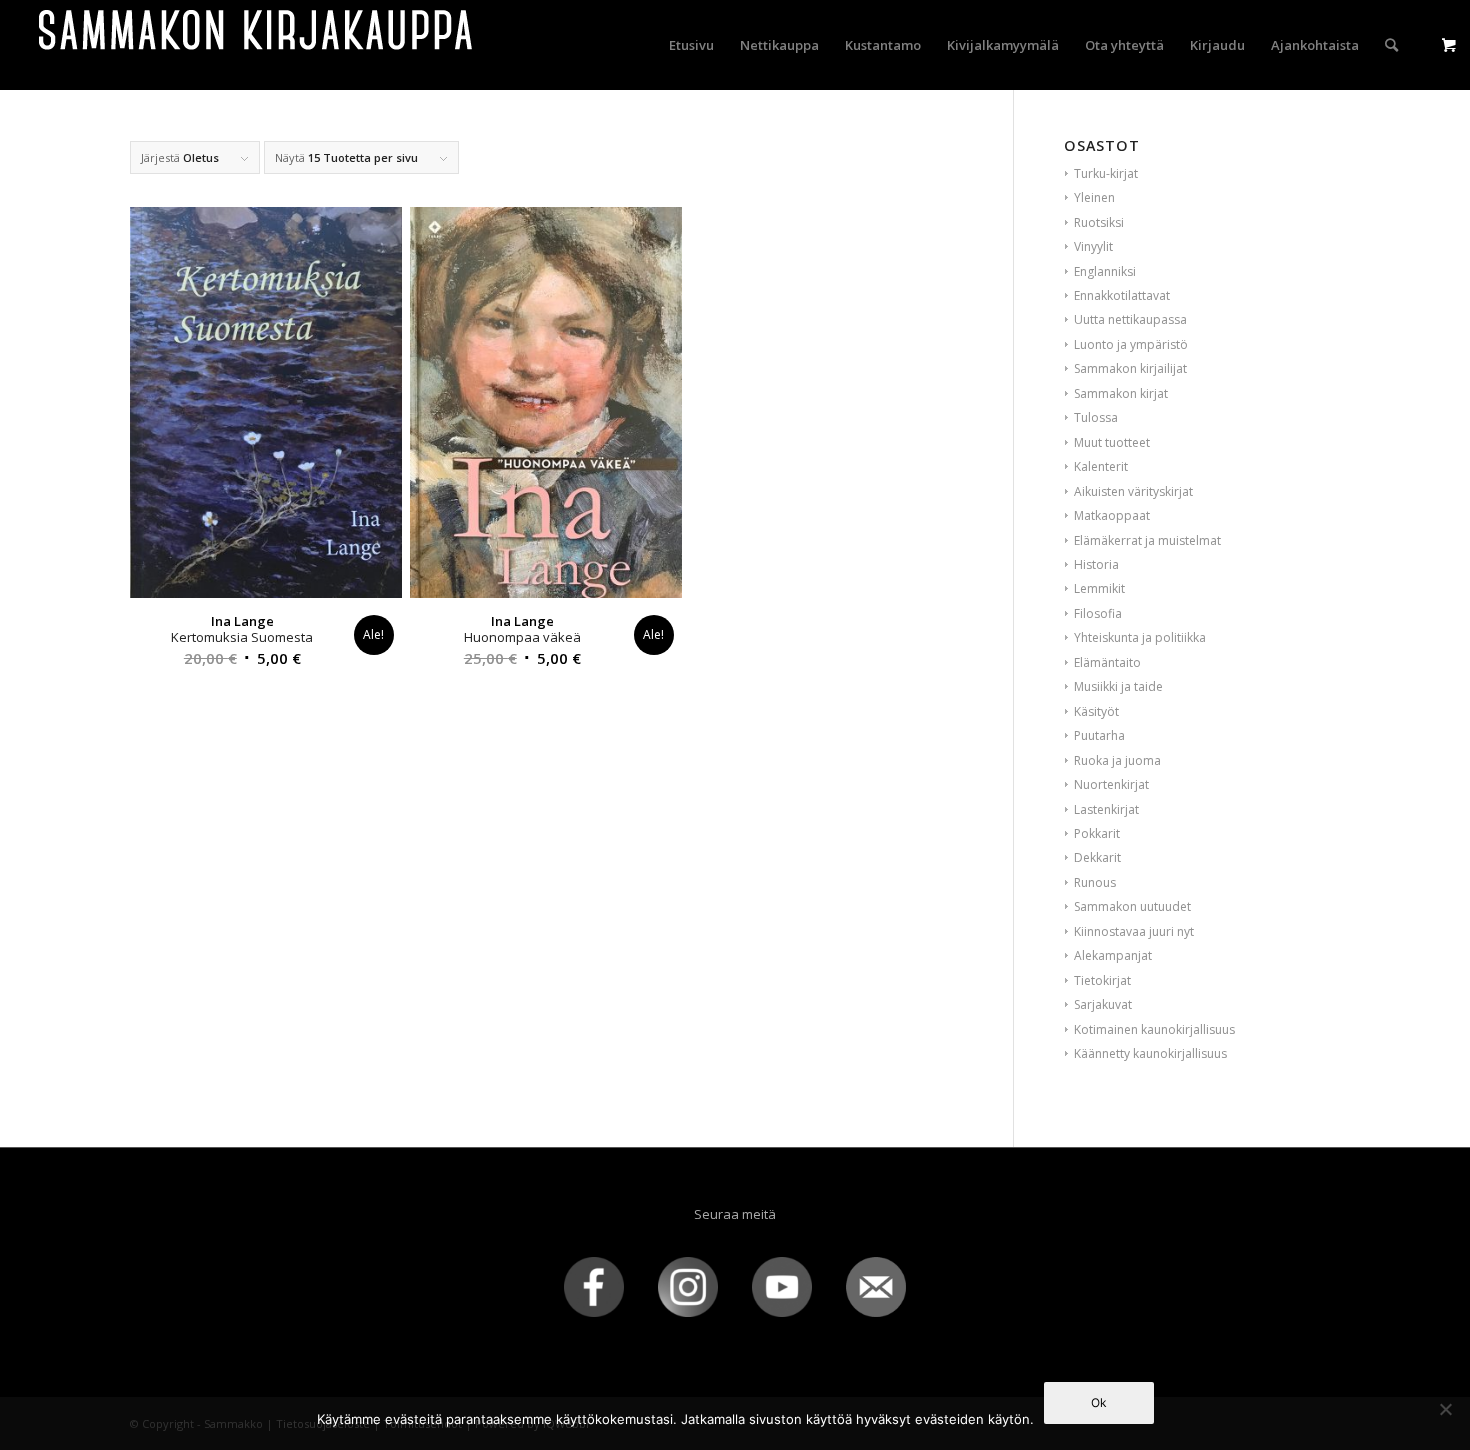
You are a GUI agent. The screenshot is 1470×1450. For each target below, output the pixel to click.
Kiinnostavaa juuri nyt (1134, 931)
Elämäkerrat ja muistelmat (1147, 540)
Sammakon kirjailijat (1130, 368)
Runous (1095, 882)
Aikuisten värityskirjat (1133, 491)
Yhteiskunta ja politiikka (1140, 637)
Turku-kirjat (1106, 173)
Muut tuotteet (1112, 442)
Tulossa (1096, 417)
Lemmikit (1099, 588)
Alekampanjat (1113, 955)
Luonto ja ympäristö (1131, 344)
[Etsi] (1391, 45)
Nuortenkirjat (1111, 784)
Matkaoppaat (1112, 515)
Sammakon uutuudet (1132, 906)
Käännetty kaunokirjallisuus (1150, 1053)
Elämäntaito (1107, 662)
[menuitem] (691, 45)
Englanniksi (1105, 271)
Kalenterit (1101, 466)
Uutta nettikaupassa (1130, 319)
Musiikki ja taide (1118, 686)
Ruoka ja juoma (1117, 760)
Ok (1099, 1402)
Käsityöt (1096, 711)
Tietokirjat (1102, 980)
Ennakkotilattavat (1122, 295)
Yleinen (1094, 197)
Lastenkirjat (1106, 809)
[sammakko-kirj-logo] (257, 45)
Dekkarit (1097, 857)
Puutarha (1099, 735)
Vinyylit (1093, 246)
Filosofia (1098, 613)
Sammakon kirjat (1121, 393)
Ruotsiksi (1099, 222)
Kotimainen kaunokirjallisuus (1154, 1029)
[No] (1445, 1409)
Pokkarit (1097, 833)
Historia (1096, 564)
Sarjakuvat (1103, 1004)
